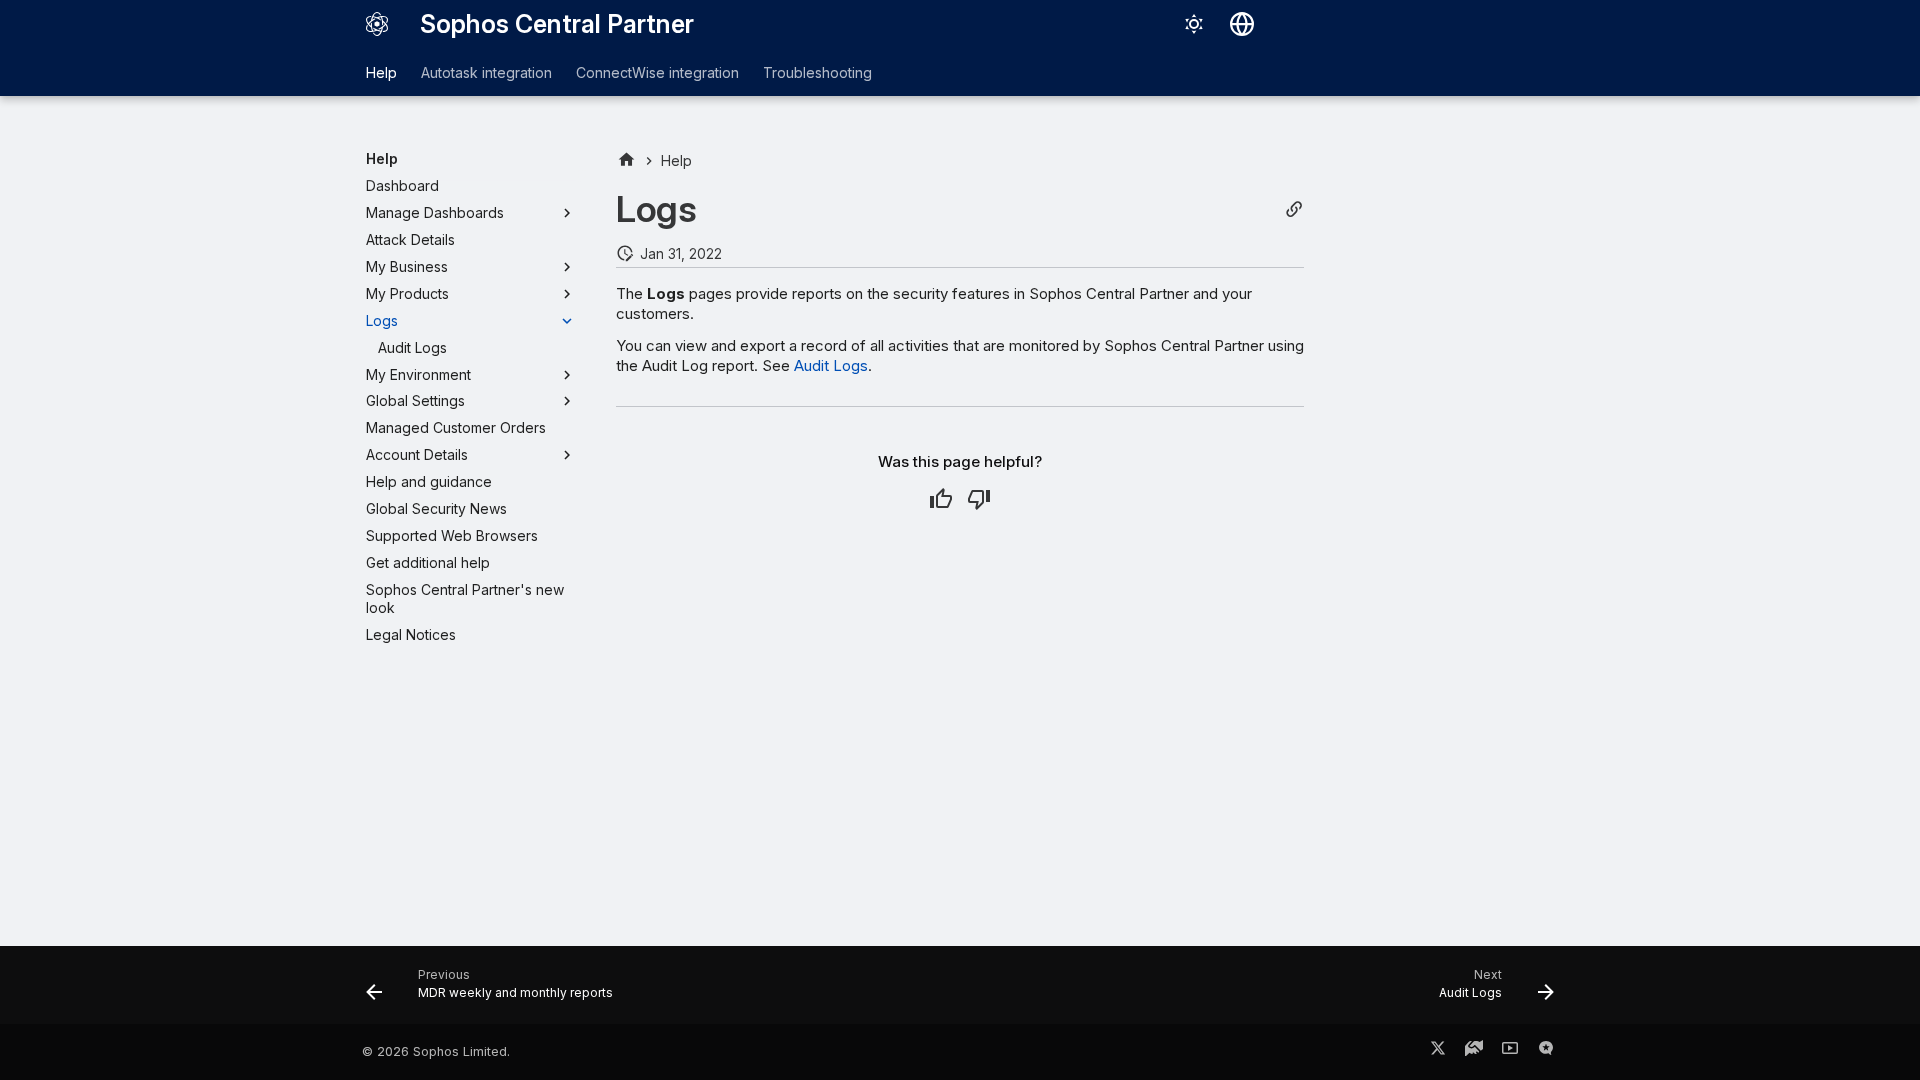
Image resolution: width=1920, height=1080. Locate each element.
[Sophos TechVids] (1510, 1052)
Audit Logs (831, 365)
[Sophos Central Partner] (377, 24)
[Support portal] (1474, 1052)
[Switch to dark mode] (1194, 24)
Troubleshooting (817, 72)
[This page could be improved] (979, 499)
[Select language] (1242, 24)
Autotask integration (486, 72)
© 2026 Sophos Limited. (436, 1051)
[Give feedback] (1546, 1052)
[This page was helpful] (941, 499)
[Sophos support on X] (1438, 1052)
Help (381, 72)
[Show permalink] (1294, 209)
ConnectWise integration (657, 72)
